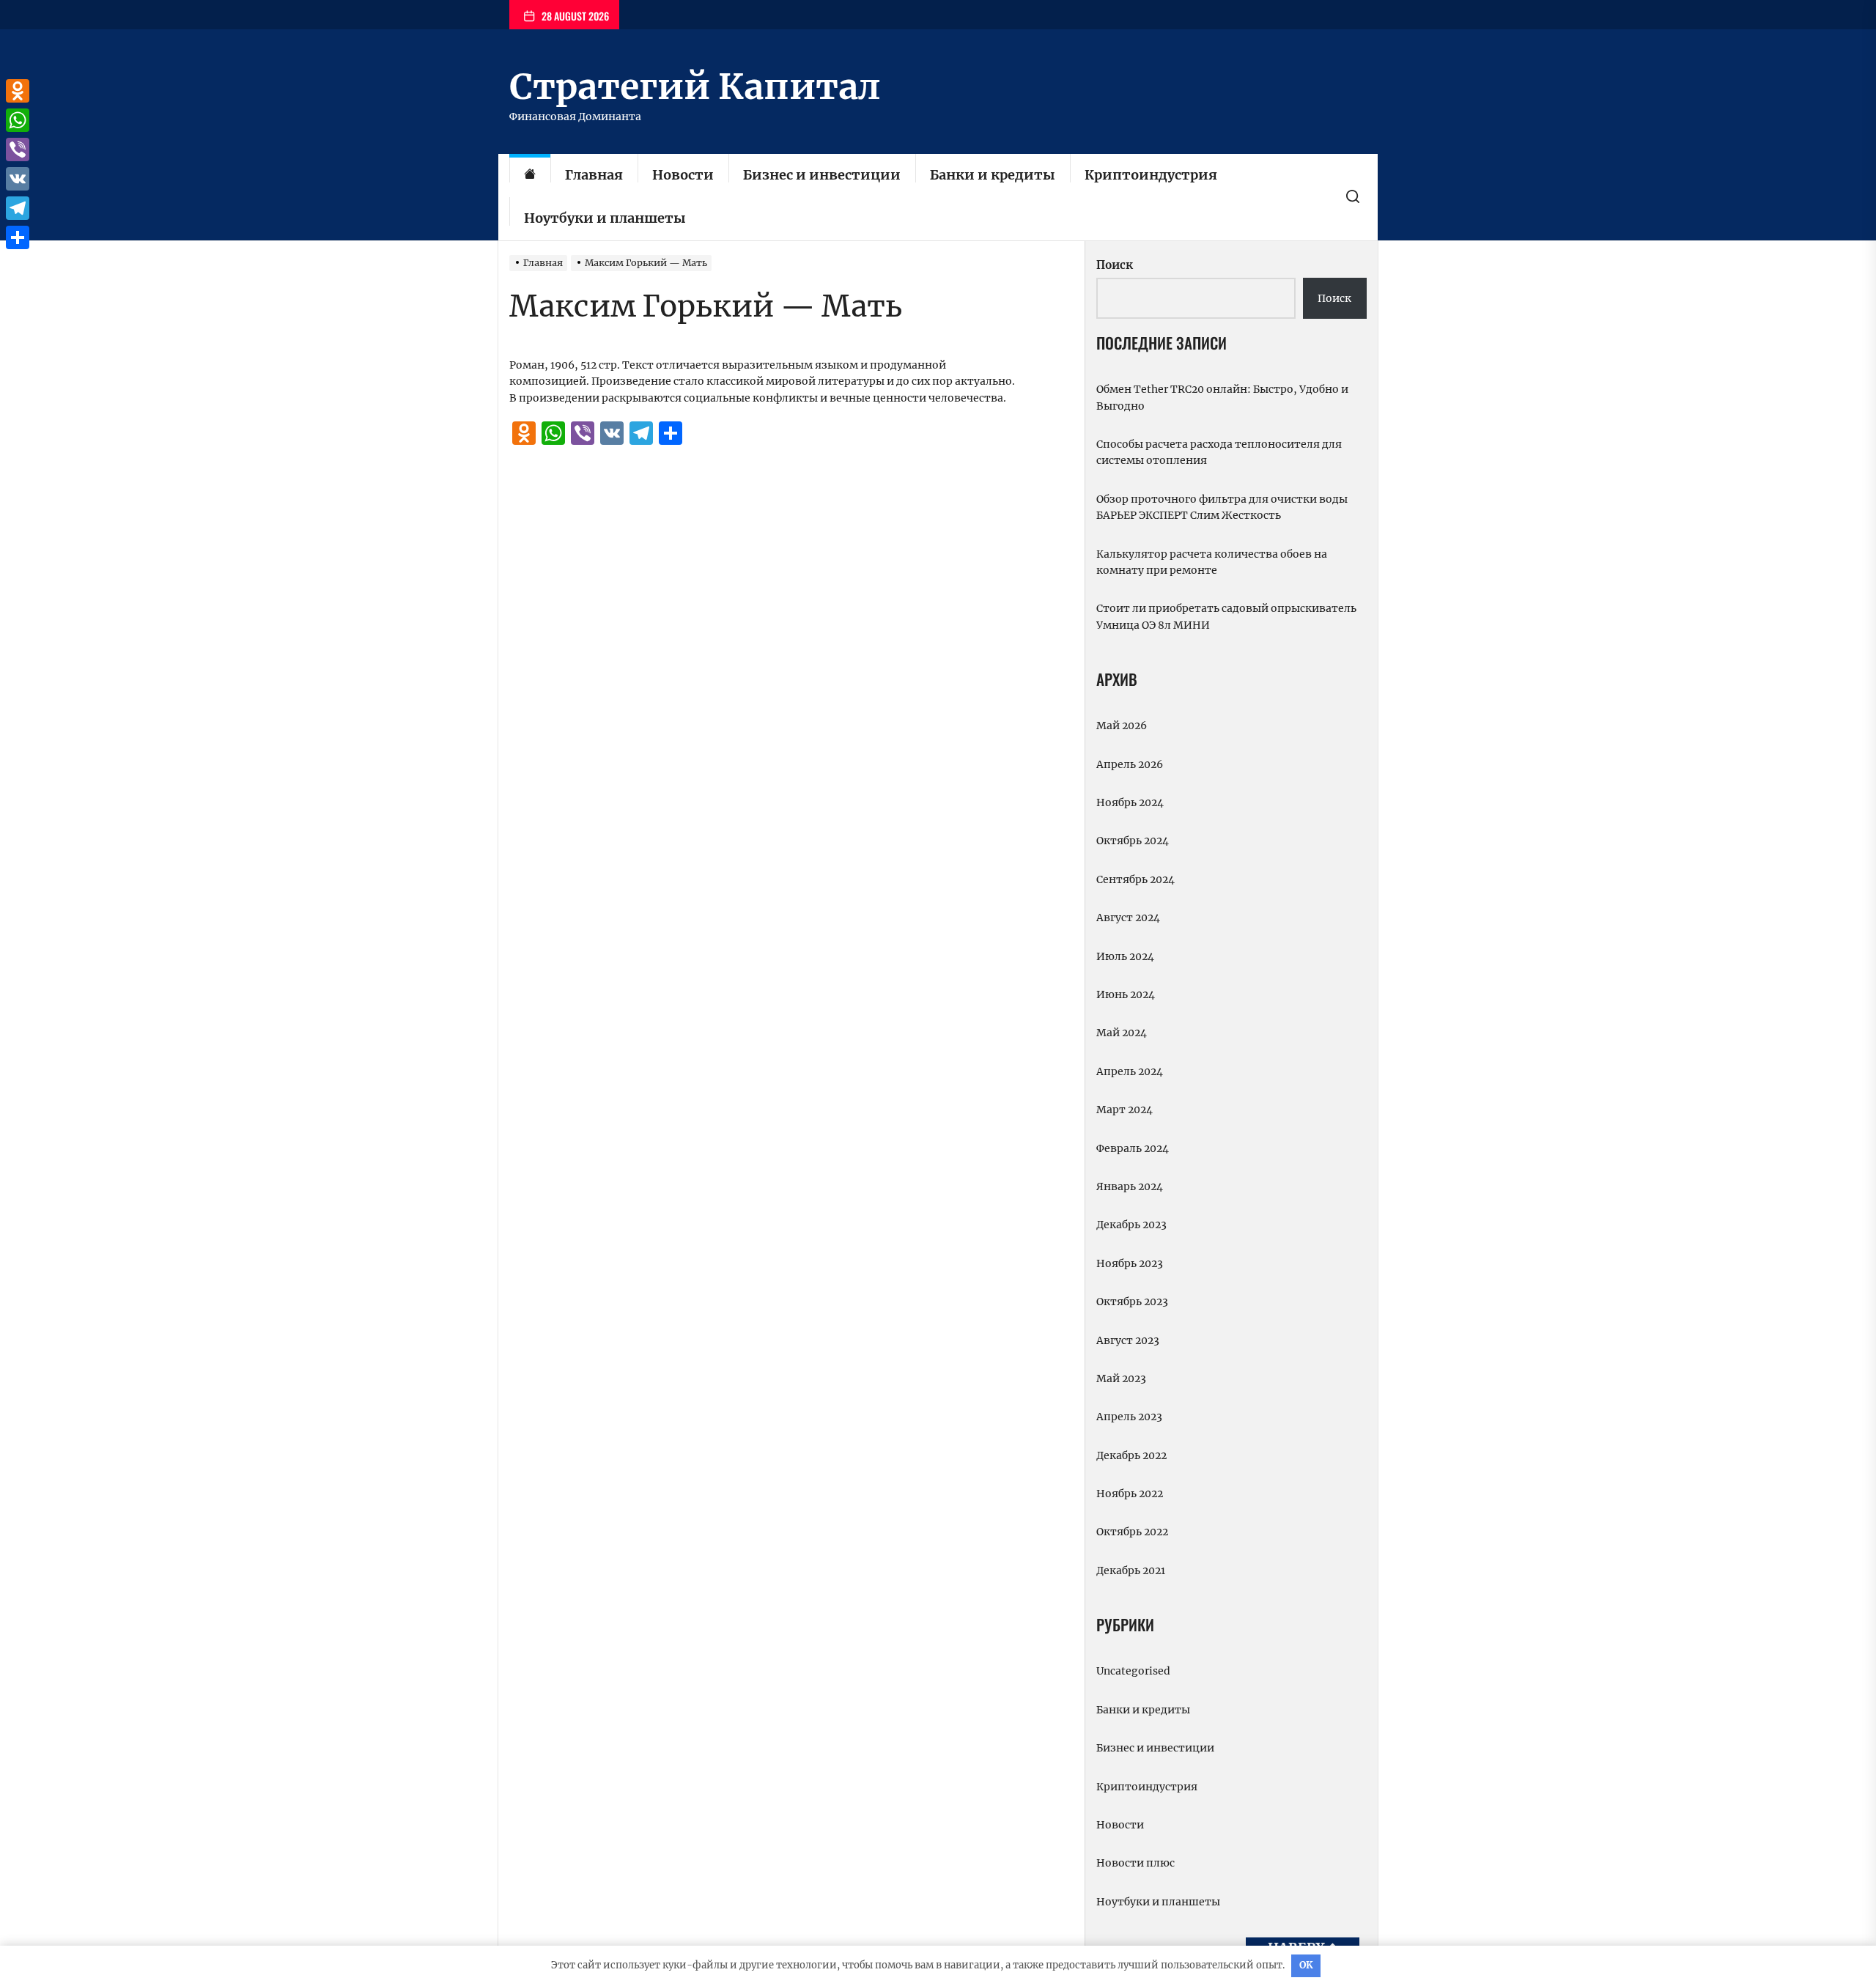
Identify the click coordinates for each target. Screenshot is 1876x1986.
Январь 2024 (1130, 1186)
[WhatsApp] (18, 120)
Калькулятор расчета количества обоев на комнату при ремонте (1212, 562)
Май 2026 (1122, 726)
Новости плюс (1135, 1863)
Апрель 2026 (1130, 764)
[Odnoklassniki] (18, 91)
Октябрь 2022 (1132, 1532)
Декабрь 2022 (1131, 1455)
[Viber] (18, 149)
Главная (594, 175)
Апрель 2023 (1129, 1417)
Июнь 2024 (1126, 994)
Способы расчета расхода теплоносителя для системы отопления (1219, 452)
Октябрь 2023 (1132, 1302)
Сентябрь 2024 (1135, 879)
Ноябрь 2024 (1130, 802)
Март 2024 (1125, 1110)
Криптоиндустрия (1151, 175)
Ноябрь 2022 (1130, 1494)
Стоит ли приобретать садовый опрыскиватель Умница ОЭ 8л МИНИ (1226, 616)
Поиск (1115, 265)
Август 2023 (1128, 1340)
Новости (683, 175)
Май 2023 (1121, 1378)
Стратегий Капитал (695, 86)
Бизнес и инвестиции (822, 175)
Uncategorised (1133, 1671)
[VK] (18, 179)
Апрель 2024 (1130, 1071)
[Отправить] (18, 237)
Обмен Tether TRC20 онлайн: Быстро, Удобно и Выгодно (1222, 397)
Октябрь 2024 (1133, 841)
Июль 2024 (1125, 956)
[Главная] (530, 176)
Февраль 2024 (1133, 1148)
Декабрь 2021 (1131, 1570)
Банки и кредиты (993, 175)
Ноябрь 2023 (1130, 1263)
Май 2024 (1122, 1033)
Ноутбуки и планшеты (605, 218)
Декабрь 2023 (1131, 1225)
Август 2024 (1128, 918)
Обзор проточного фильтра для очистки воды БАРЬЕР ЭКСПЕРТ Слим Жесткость (1222, 507)
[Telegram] (18, 208)
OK (1306, 1965)
